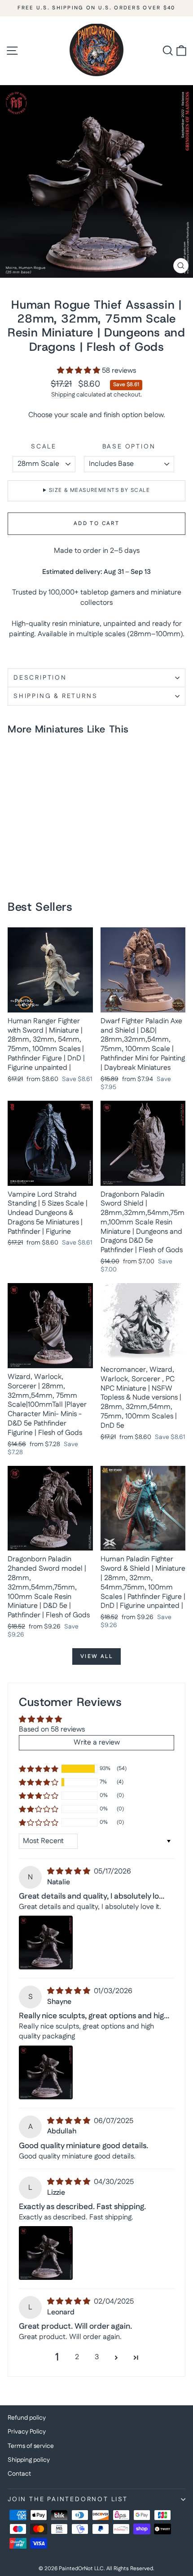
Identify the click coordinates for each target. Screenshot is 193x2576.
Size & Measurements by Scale (99, 490)
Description (40, 678)
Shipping (63, 395)
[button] (79, 371)
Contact (19, 2474)
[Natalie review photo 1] (46, 1943)
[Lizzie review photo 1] (46, 2253)
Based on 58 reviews (52, 1730)
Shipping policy (29, 2460)
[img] (70, 1872)
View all (96, 1656)
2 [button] (77, 2357)
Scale (44, 447)
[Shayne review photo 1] (46, 2072)
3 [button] (97, 2357)
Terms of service (31, 2446)
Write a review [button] (97, 1742)
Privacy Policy (27, 2432)
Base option (129, 447)
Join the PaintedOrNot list (68, 2499)
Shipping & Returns (55, 696)
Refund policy (27, 2418)
